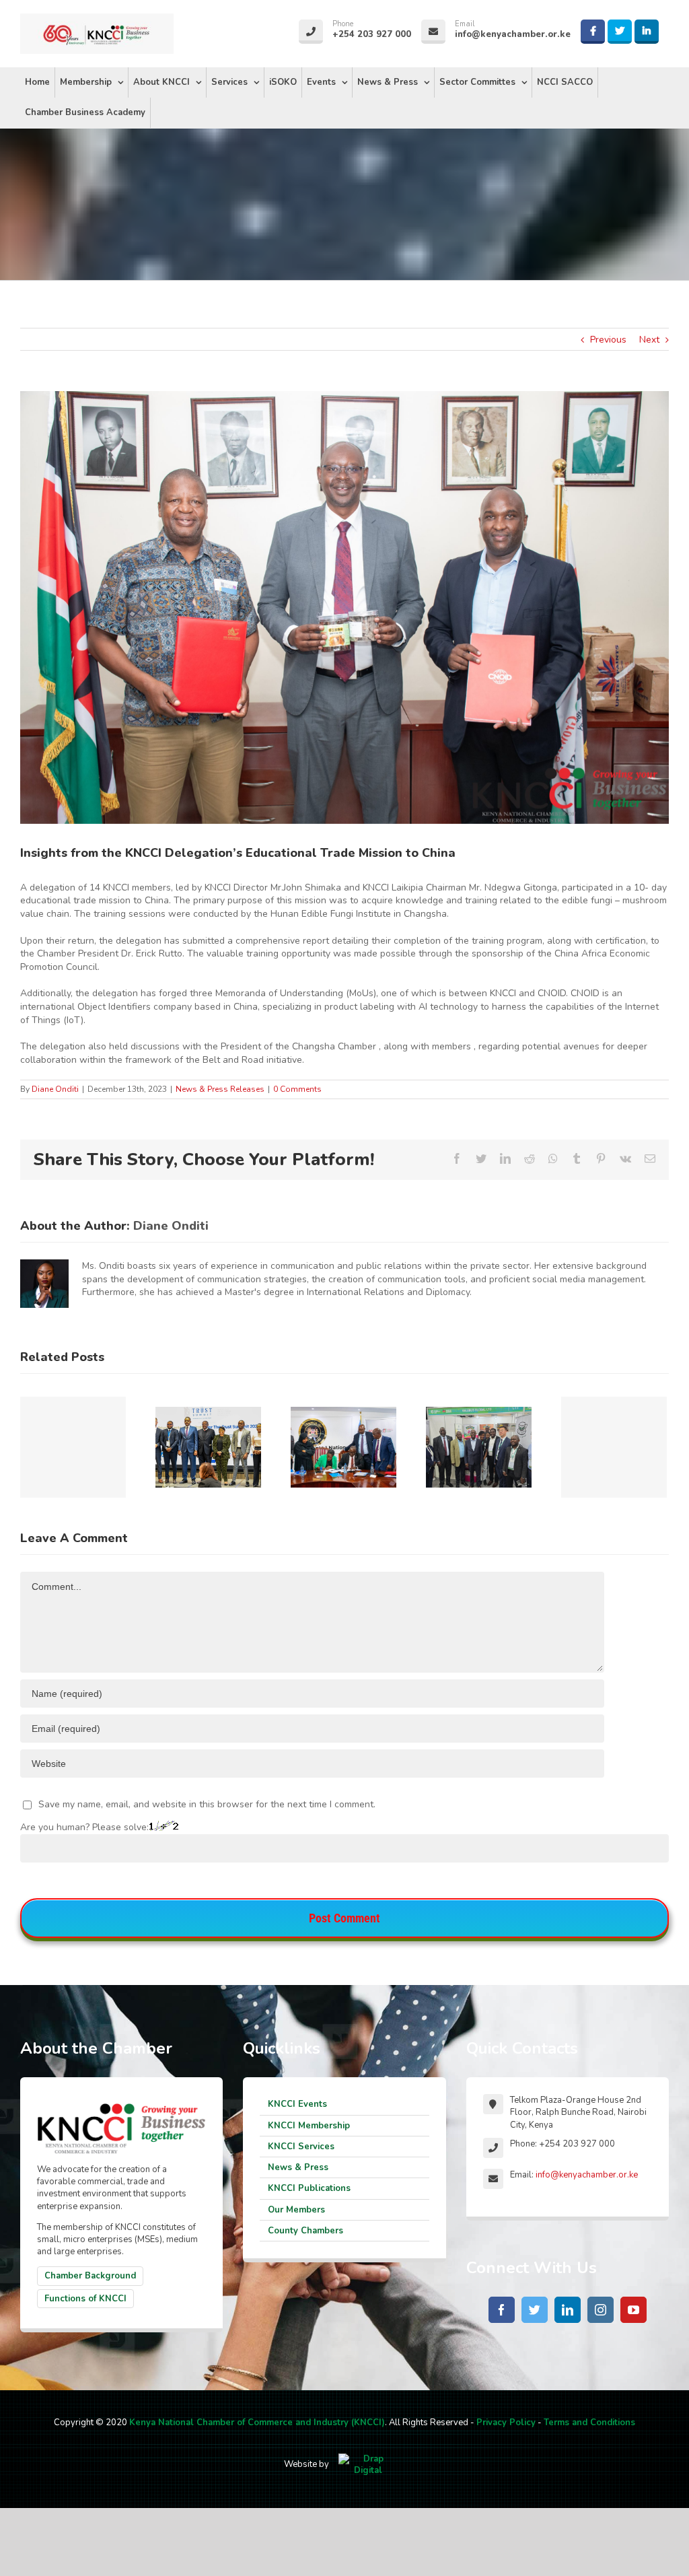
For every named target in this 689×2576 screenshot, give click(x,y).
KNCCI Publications (309, 2188)
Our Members (296, 2210)
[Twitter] (535, 2310)
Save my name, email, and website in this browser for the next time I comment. (207, 1804)
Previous (608, 340)
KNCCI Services (301, 2147)
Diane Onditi (55, 1089)
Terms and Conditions (589, 2423)
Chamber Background (90, 2276)
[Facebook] (502, 2310)
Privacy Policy (506, 2423)
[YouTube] (633, 2310)
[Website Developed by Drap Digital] (368, 2464)
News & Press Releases (220, 1089)
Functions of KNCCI (85, 2299)
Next (649, 340)
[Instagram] (601, 2310)
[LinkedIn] (568, 2310)
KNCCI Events (297, 2104)
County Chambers (305, 2231)
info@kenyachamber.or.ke (587, 2175)
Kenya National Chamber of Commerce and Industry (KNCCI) (257, 2423)
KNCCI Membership (309, 2126)
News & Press (298, 2167)
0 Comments (297, 1089)
